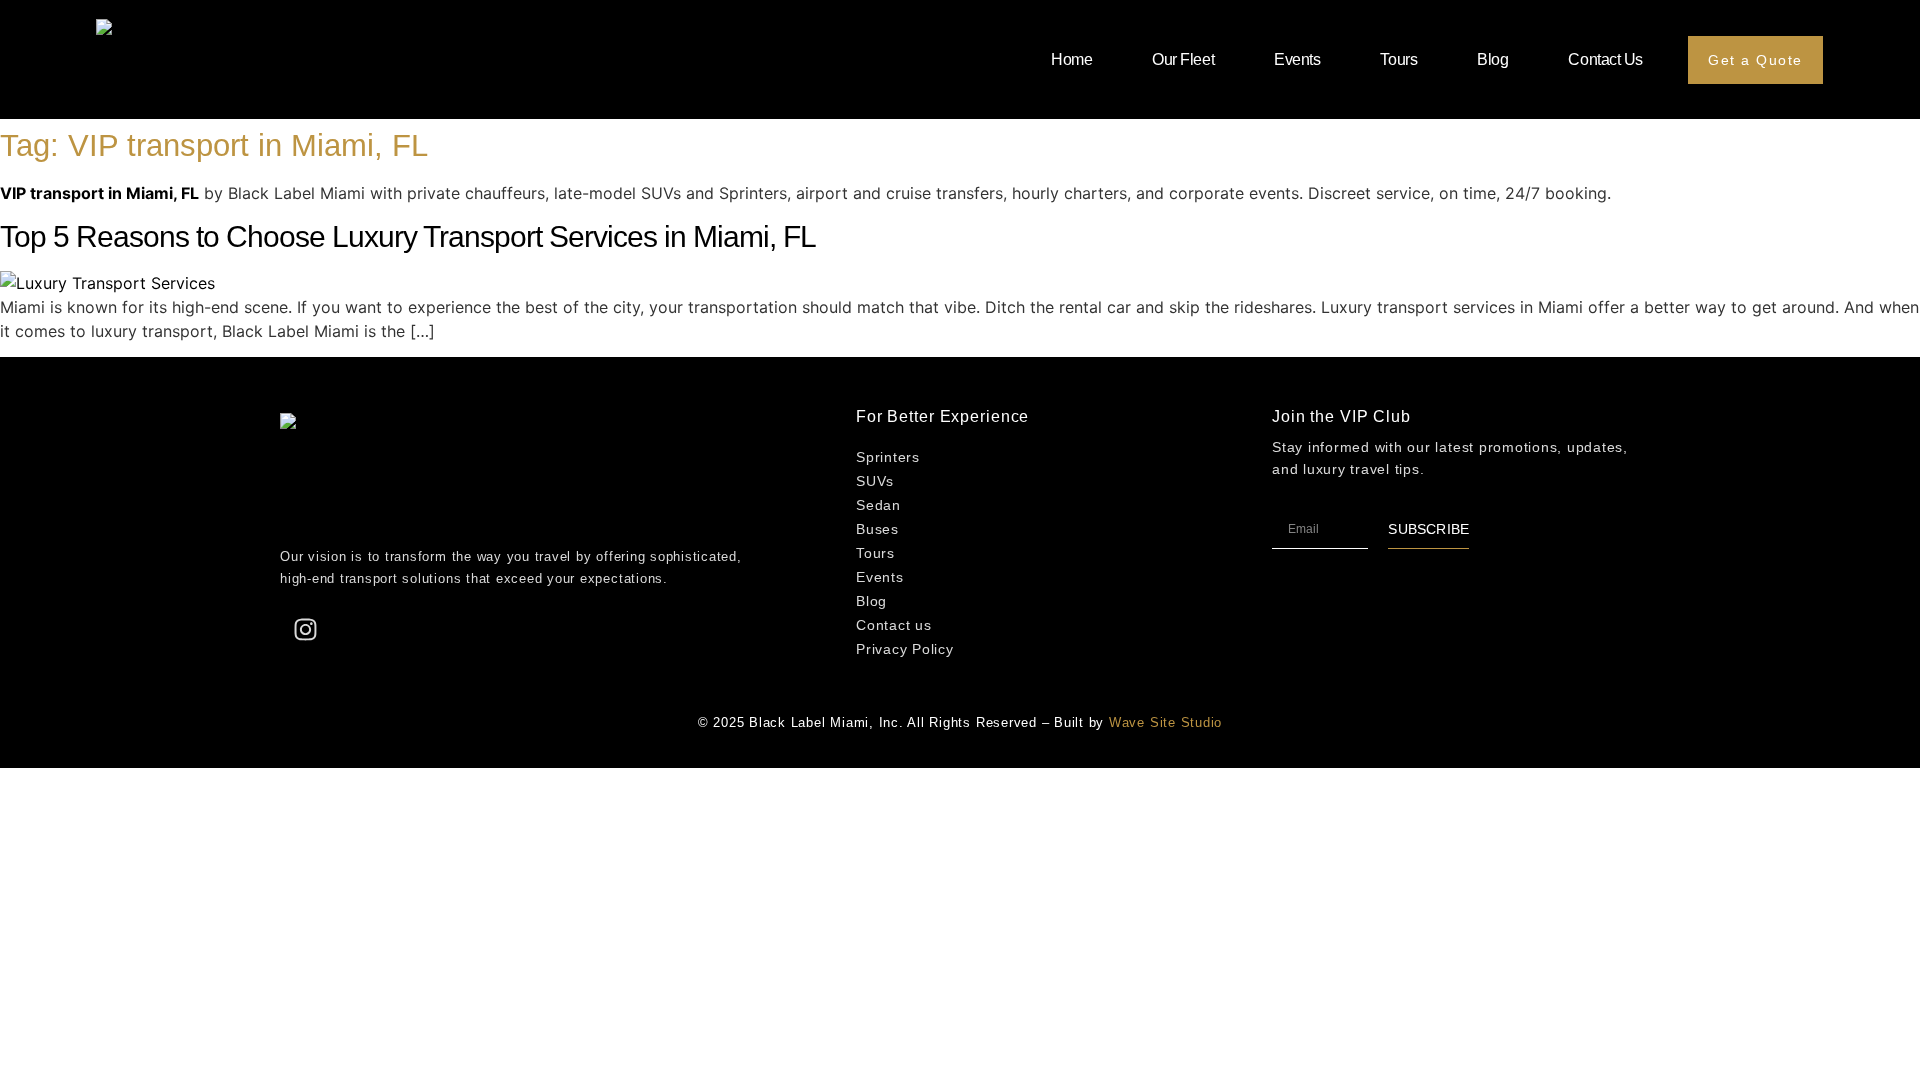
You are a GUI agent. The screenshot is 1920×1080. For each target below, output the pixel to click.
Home (1071, 59)
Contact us (1605, 59)
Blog (1492, 59)
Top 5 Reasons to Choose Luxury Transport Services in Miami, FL (408, 236)
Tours (1398, 59)
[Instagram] (305, 629)
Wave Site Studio (1165, 722)
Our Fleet (1183, 59)
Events (1297, 59)
